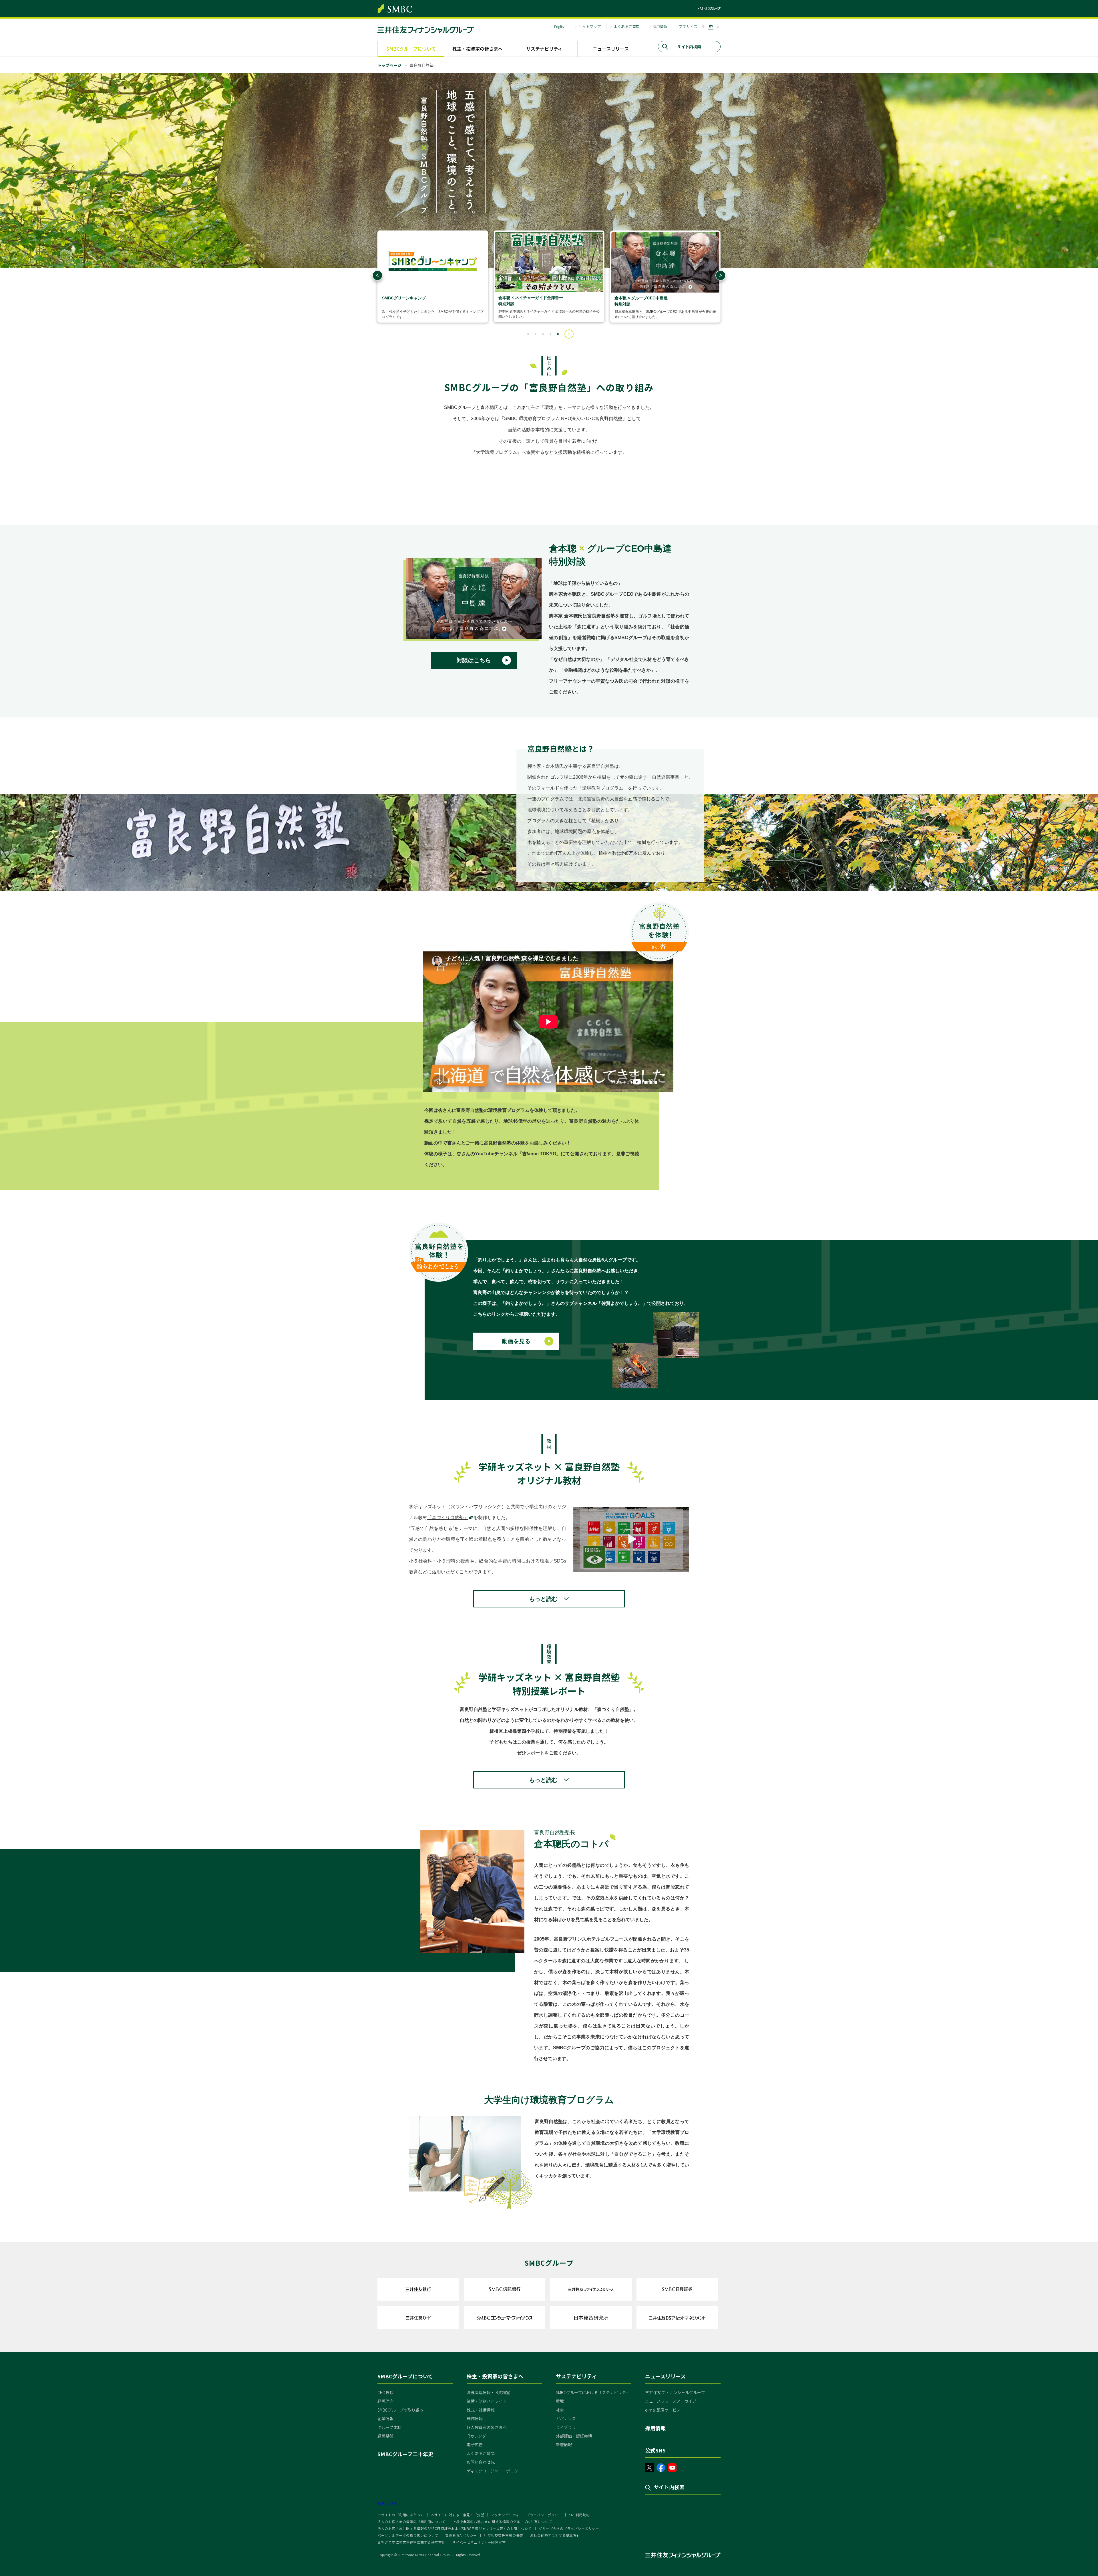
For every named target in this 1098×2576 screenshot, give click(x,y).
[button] (528, 334)
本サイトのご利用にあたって (400, 2515)
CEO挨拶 (385, 2392)
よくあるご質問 (627, 26)
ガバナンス (566, 2418)
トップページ (389, 65)
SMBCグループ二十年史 (405, 2454)
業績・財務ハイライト (487, 2401)
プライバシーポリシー (544, 2515)
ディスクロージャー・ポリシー (494, 2471)
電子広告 (475, 2444)
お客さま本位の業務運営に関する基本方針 (411, 2542)
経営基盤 (385, 2436)
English (560, 26)
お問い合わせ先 (481, 2462)
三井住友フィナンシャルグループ (675, 2392)
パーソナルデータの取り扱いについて (408, 2535)
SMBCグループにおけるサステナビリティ (593, 2392)
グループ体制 (389, 2427)
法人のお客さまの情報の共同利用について (411, 2522)
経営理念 (385, 2401)
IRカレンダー (478, 2436)
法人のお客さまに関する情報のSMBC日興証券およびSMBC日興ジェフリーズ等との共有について (454, 2528)
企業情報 (385, 2418)
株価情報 (475, 2418)
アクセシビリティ (505, 2515)
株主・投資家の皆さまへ (478, 49)
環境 (560, 2401)
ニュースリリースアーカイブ (671, 2401)
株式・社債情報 (481, 2410)
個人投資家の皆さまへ (487, 2427)
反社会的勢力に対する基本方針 (555, 2535)
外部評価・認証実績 (574, 2436)
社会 (560, 2410)
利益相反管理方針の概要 (503, 2535)
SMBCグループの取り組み (400, 2410)
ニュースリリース (611, 49)
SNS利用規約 (579, 2515)
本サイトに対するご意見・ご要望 (457, 2515)
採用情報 (660, 26)
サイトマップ (590, 26)
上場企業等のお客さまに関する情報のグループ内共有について (502, 2522)
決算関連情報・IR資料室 (488, 2392)
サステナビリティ (544, 49)
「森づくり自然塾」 (448, 1517)
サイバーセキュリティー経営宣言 (479, 2542)
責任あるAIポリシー (461, 2535)
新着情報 (564, 2444)
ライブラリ (566, 2427)
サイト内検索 (669, 2487)
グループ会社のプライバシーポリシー (569, 2528)
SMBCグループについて (411, 49)
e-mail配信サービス (663, 2410)
